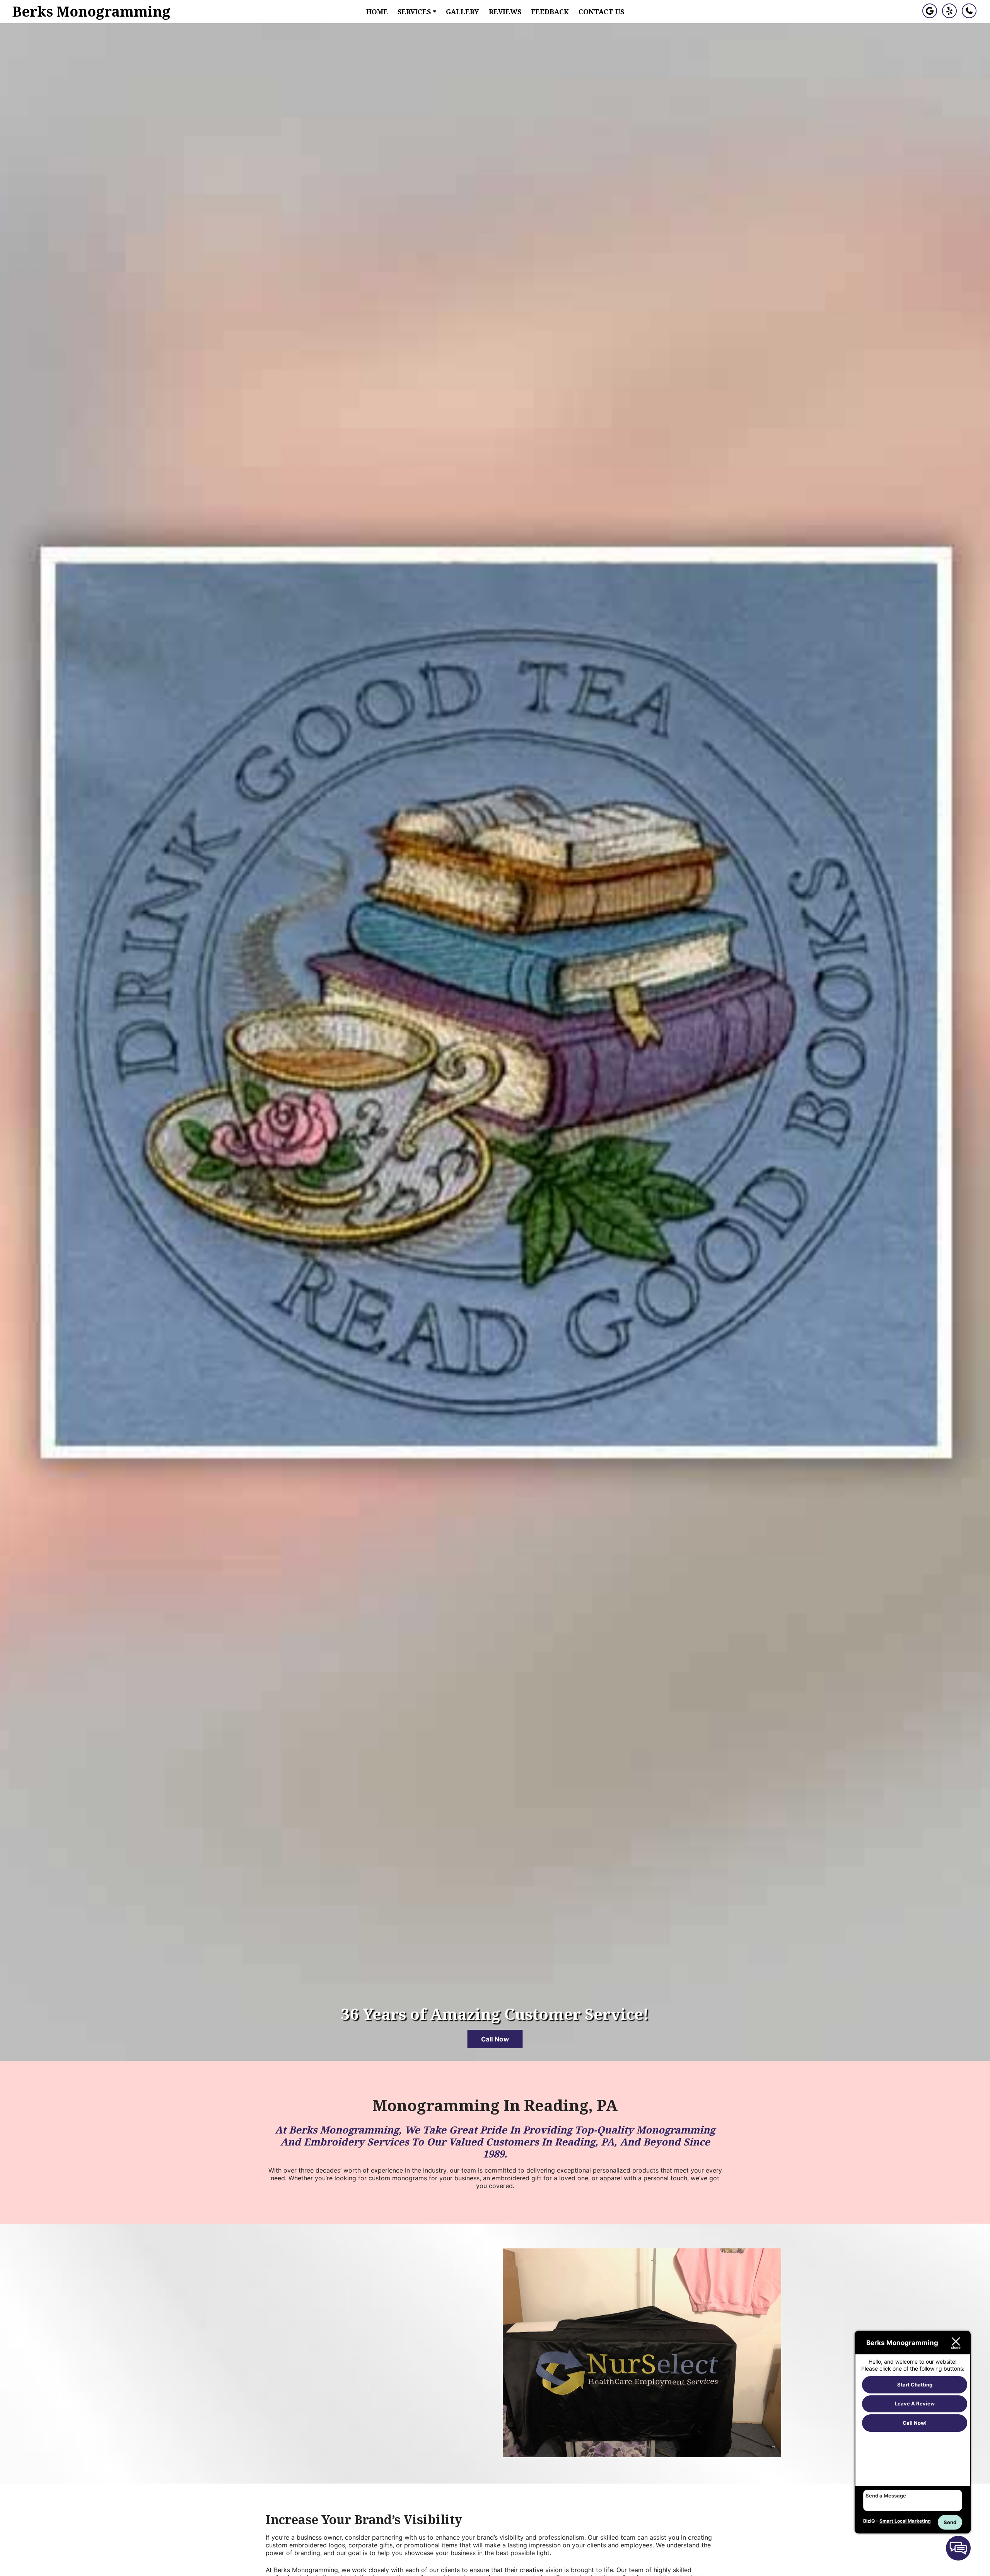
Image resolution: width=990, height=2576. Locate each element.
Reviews (505, 12)
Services (415, 12)
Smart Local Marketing (905, 2521)
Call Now (495, 2039)
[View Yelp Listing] (949, 16)
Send (950, 2522)
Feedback (550, 12)
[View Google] (930, 16)
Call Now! (915, 2423)
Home (377, 12)
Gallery (463, 12)
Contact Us (601, 12)
